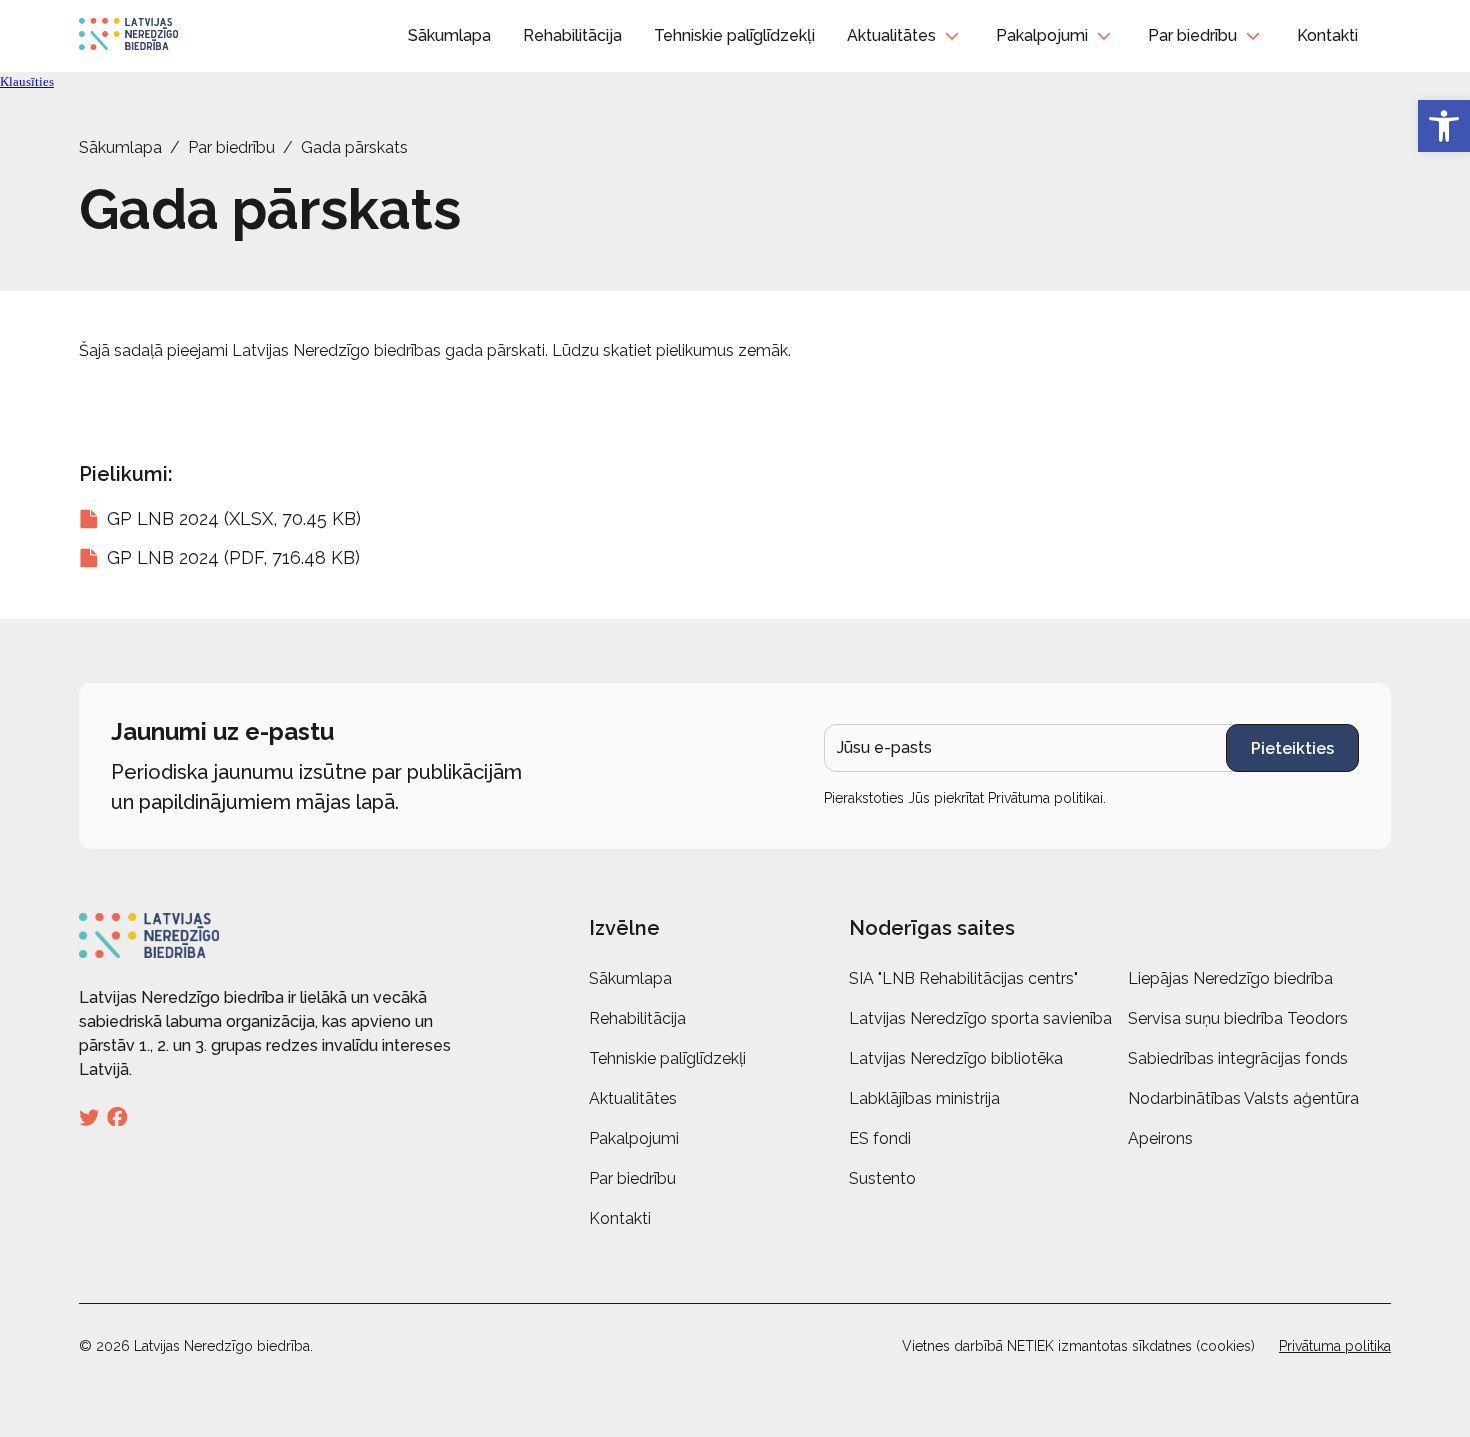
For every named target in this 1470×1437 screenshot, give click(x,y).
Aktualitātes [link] (891, 35)
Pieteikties (1292, 748)
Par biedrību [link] (1192, 35)
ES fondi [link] (880, 1138)
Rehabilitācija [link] (572, 35)
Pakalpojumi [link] (1042, 35)
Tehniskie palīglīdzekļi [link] (734, 35)
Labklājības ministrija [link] (924, 1098)
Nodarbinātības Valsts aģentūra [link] (1243, 1098)
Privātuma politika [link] (1335, 1346)
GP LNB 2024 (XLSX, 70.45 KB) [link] (234, 518)
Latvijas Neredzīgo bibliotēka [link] (956, 1058)
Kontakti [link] (1327, 35)
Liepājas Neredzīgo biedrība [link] (1230, 978)
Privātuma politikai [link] (1045, 798)
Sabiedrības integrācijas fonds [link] (1238, 1058)
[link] (1444, 126)
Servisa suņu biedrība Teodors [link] (1238, 1018)
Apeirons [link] (1160, 1138)
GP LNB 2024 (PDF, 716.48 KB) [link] (233, 557)
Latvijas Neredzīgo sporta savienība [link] (980, 1018)
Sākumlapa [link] (449, 35)
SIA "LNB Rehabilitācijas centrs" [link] (963, 978)
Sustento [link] (882, 1178)
